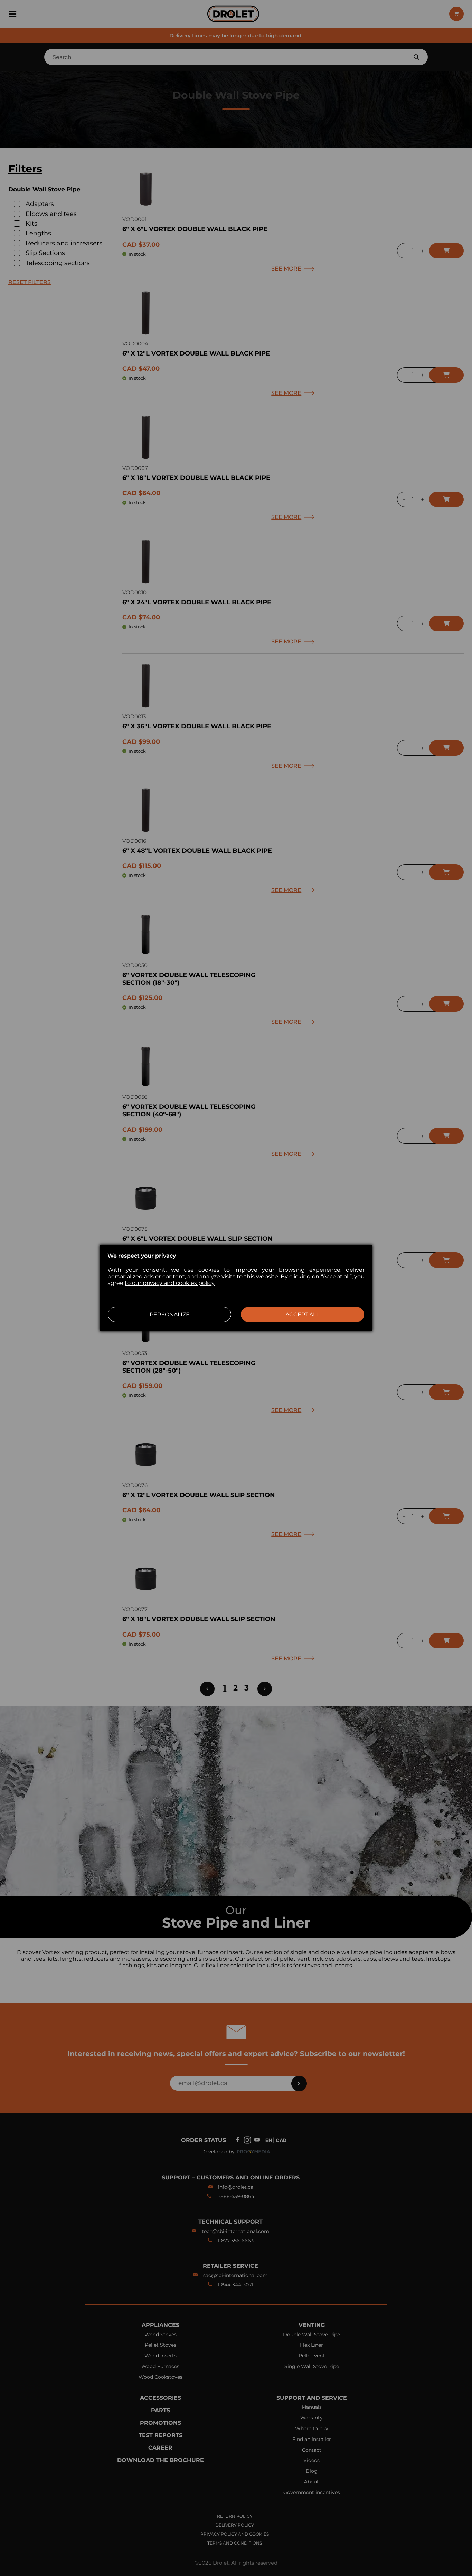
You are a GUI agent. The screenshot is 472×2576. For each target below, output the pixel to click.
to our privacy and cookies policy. (170, 1283)
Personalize (170, 1314)
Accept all (302, 1314)
